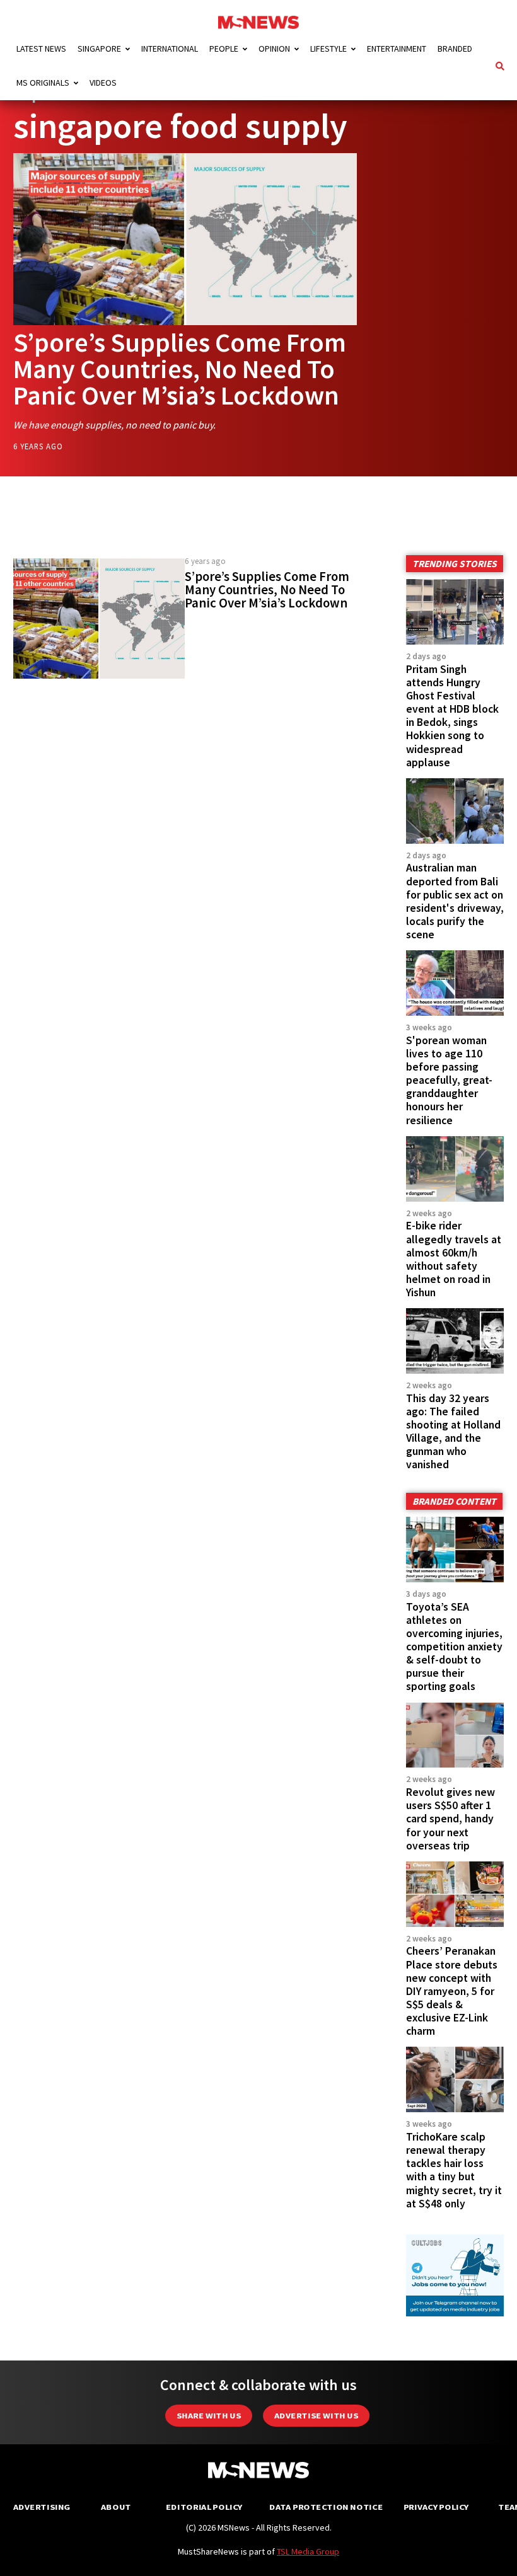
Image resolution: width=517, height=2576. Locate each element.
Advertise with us (316, 2416)
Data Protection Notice (326, 2507)
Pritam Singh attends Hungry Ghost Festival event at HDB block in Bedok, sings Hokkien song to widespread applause (452, 716)
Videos (103, 83)
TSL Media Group (308, 2551)
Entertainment (397, 49)
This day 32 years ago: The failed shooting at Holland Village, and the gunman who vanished (453, 1432)
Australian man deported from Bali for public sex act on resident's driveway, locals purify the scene (455, 901)
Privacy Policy (436, 2507)
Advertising (42, 2507)
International (170, 49)
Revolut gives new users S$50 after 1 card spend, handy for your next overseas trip (450, 1819)
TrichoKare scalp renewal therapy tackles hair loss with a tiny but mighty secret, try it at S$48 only (454, 2170)
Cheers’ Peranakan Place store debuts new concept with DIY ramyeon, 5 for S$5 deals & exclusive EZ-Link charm (452, 1991)
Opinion (274, 49)
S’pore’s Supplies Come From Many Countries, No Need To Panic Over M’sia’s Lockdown (180, 369)
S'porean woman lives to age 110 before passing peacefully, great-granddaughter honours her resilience (449, 1080)
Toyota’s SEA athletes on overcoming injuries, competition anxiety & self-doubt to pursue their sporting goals (454, 1647)
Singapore (99, 49)
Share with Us (209, 2416)
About (116, 2507)
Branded (455, 49)
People (224, 49)
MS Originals (43, 83)
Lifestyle (328, 49)
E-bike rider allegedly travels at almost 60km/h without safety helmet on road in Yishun (454, 1259)
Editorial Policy (204, 2507)
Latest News (41, 49)
